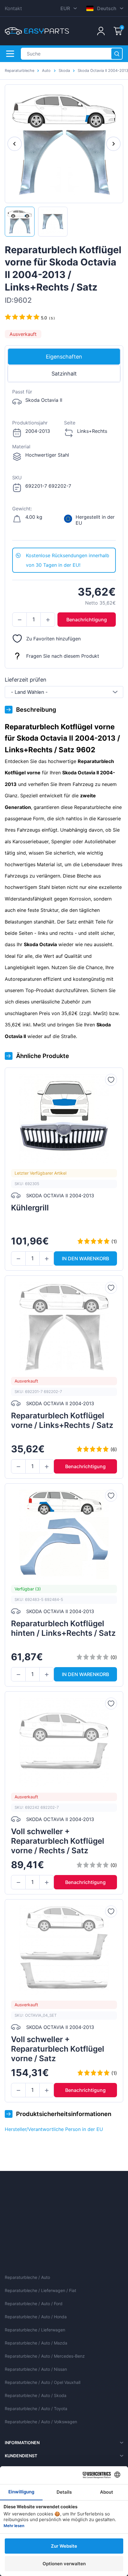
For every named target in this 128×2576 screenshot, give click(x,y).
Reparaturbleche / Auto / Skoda (36, 2395)
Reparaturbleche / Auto (27, 2277)
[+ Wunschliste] (111, 1080)
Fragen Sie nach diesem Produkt (63, 656)
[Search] (117, 54)
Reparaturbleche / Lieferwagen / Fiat (40, 2290)
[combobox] (64, 692)
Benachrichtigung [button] (87, 620)
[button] (19, 620)
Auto (46, 71)
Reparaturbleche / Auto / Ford (34, 2304)
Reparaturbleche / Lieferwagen (35, 2330)
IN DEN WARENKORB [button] (85, 1258)
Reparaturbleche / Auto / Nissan (36, 2369)
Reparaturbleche (19, 71)
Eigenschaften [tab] (64, 357)
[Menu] (10, 54)
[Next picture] (113, 144)
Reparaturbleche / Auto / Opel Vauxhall (43, 2382)
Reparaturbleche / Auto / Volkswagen (41, 2422)
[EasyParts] (37, 31)
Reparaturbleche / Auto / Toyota (36, 2409)
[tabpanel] (64, 465)
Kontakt (13, 8)
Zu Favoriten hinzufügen (53, 639)
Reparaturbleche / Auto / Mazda (36, 2343)
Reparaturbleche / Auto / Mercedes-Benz (45, 2356)
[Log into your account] (101, 31)
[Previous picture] (15, 144)
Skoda (64, 71)
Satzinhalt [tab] (64, 374)
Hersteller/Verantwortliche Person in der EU (54, 2129)
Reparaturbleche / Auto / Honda (36, 2317)
